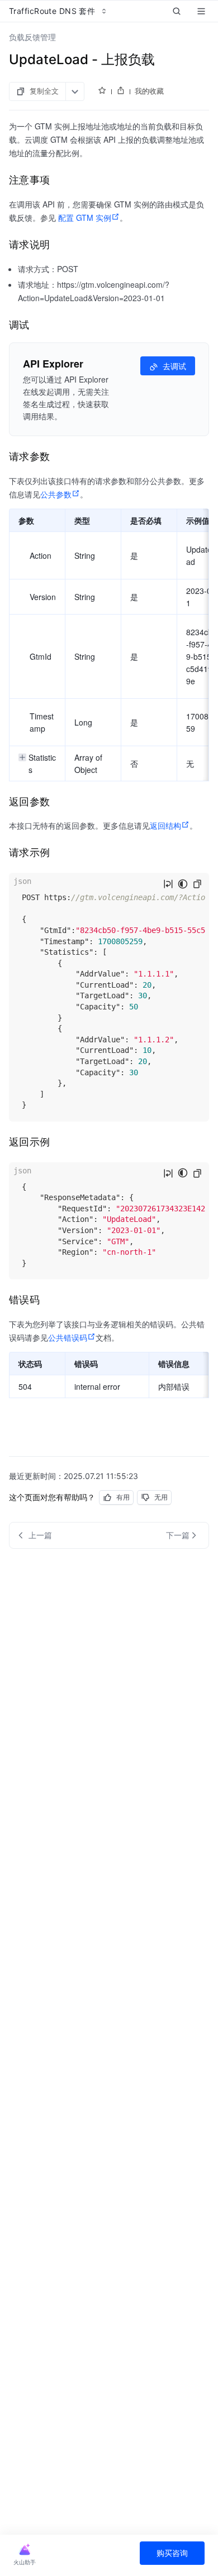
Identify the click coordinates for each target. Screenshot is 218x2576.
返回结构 (165, 825)
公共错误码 (68, 1337)
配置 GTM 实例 (85, 218)
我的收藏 (149, 91)
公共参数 (56, 494)
